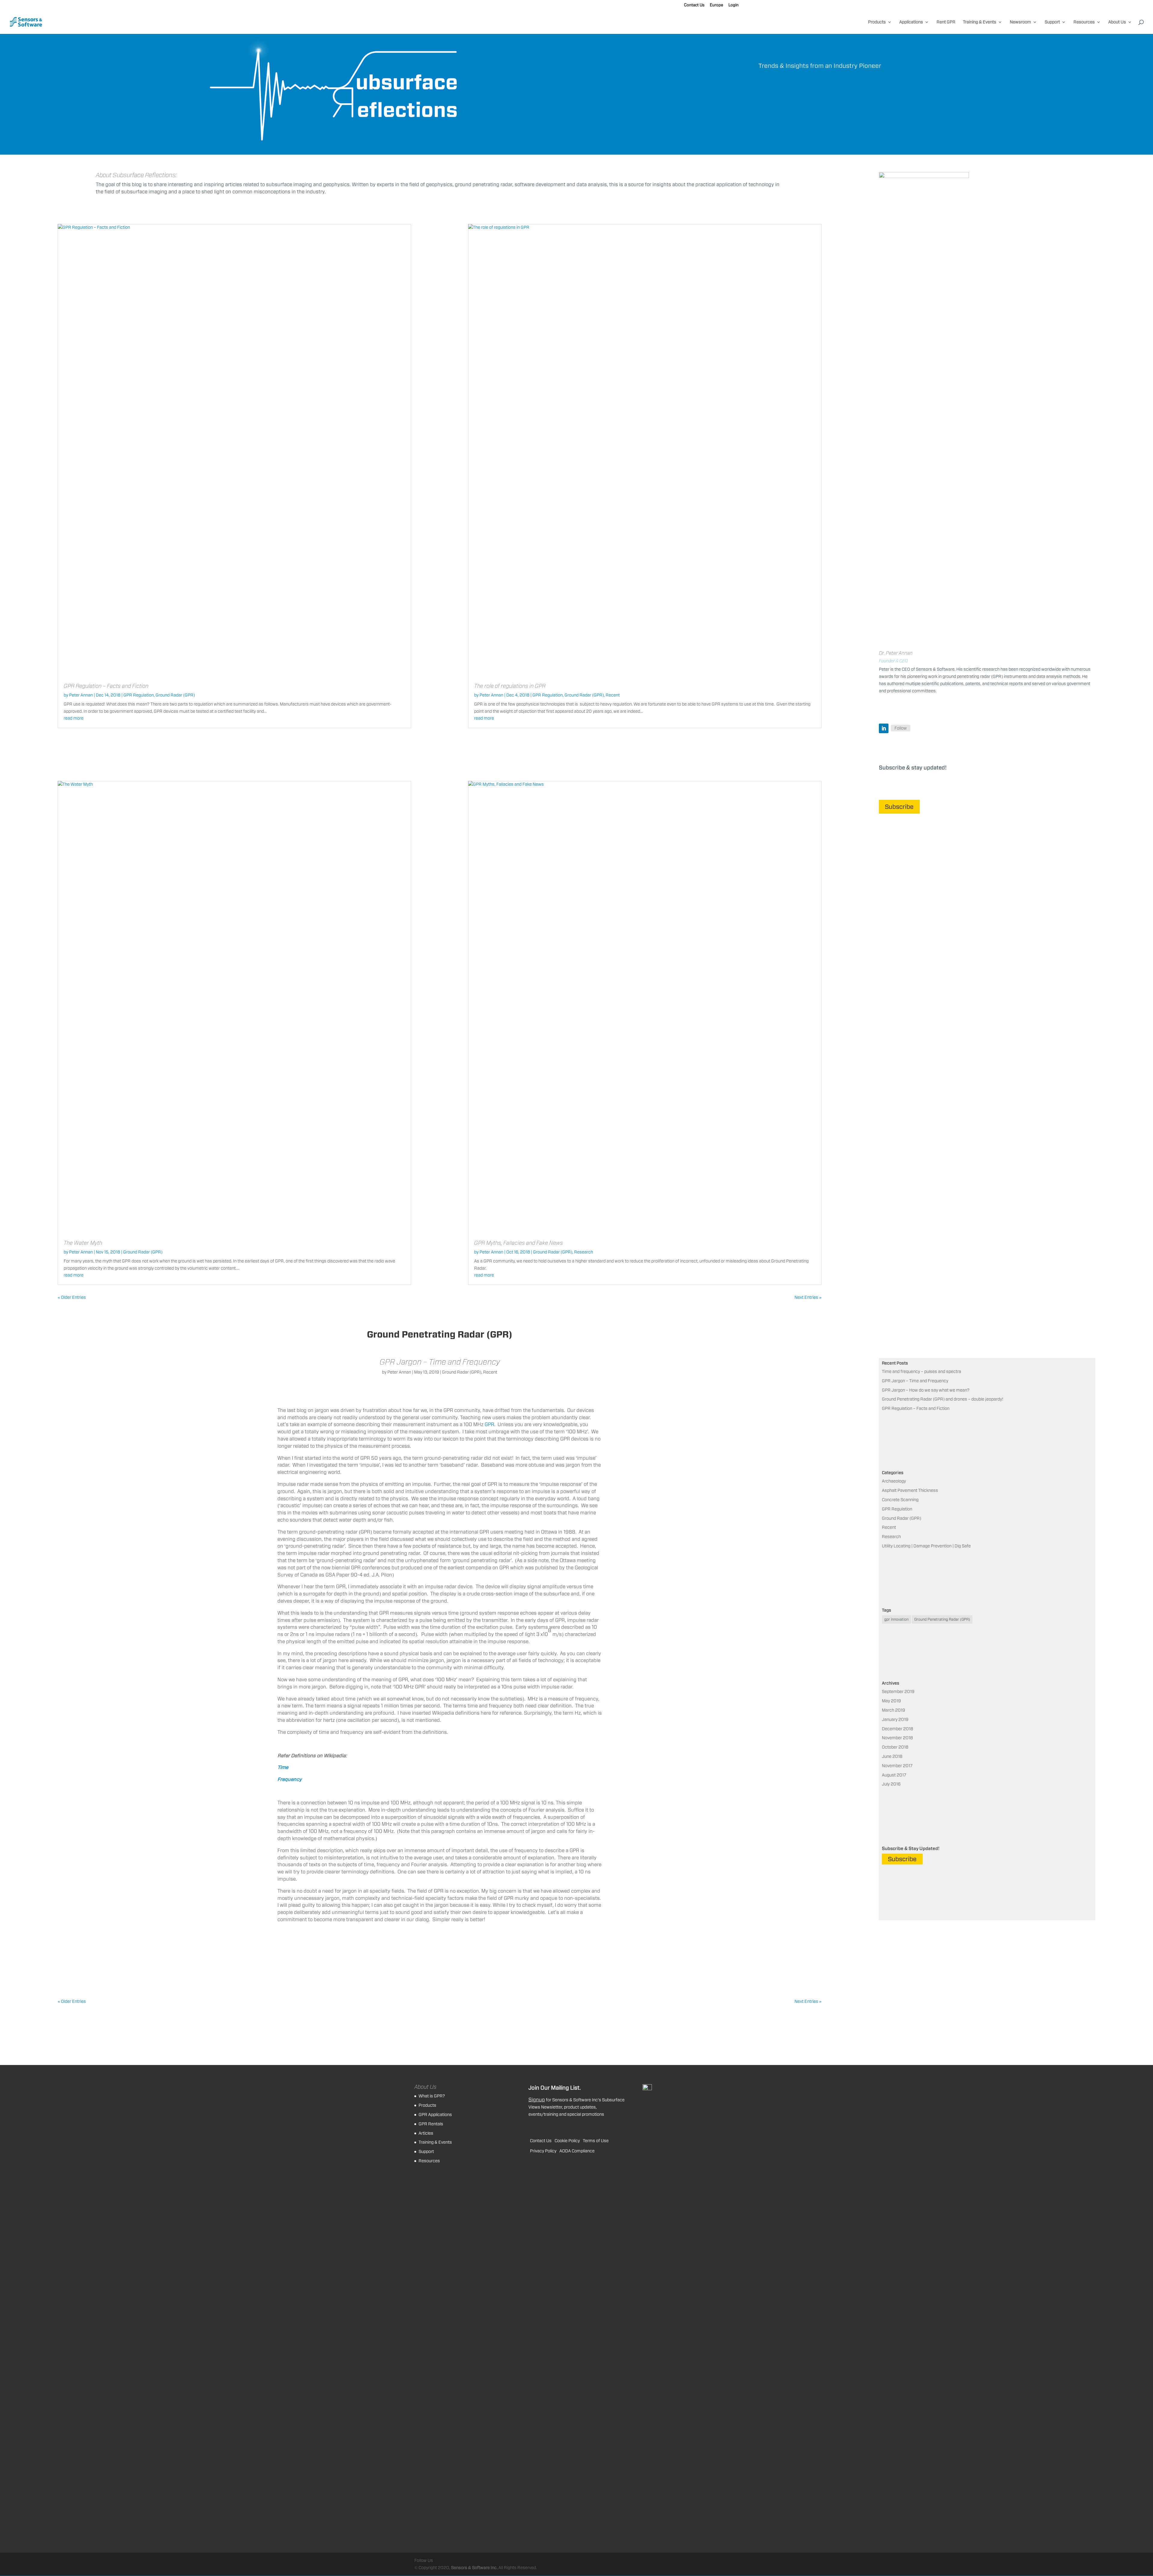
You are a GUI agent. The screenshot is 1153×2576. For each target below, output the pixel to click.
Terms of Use (596, 2141)
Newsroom (1020, 22)
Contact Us (694, 5)
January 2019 (895, 1719)
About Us (1117, 22)
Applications (911, 22)
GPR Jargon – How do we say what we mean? (926, 1390)
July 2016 (891, 1784)
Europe (716, 5)
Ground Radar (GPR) (175, 695)
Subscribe (899, 807)
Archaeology (894, 1481)
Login (734, 5)
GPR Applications (435, 2115)
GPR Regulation (139, 695)
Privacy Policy (543, 2151)
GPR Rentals (431, 2124)
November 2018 (897, 1738)
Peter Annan (81, 695)
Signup (537, 2100)
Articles (426, 2133)
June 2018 (892, 1756)
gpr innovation (896, 1619)
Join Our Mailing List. (555, 2088)
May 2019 (891, 1701)
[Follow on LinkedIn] (884, 728)
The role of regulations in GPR (510, 686)
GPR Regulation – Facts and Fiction (106, 686)
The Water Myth (83, 1243)
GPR (489, 1424)
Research (584, 1252)
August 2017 (894, 1775)
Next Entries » (808, 1297)
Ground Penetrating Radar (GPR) (942, 1619)
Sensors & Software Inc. (474, 2568)
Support (1052, 22)
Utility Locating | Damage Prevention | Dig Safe (926, 1546)
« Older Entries (72, 1297)
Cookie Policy (567, 2141)
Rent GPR (946, 22)
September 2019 (898, 1692)
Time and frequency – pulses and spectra (921, 1371)
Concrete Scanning (900, 1500)
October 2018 (895, 1747)
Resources (1084, 22)
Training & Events (980, 22)
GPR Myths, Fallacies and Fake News (519, 1243)
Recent (613, 695)
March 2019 (893, 1710)
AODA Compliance (577, 2151)
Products (877, 22)
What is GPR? (432, 2096)
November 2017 (897, 1766)
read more (74, 718)
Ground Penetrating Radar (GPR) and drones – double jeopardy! (943, 1399)
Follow (901, 728)
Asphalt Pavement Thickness (910, 1490)
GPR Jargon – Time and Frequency (440, 1362)
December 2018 (897, 1729)
